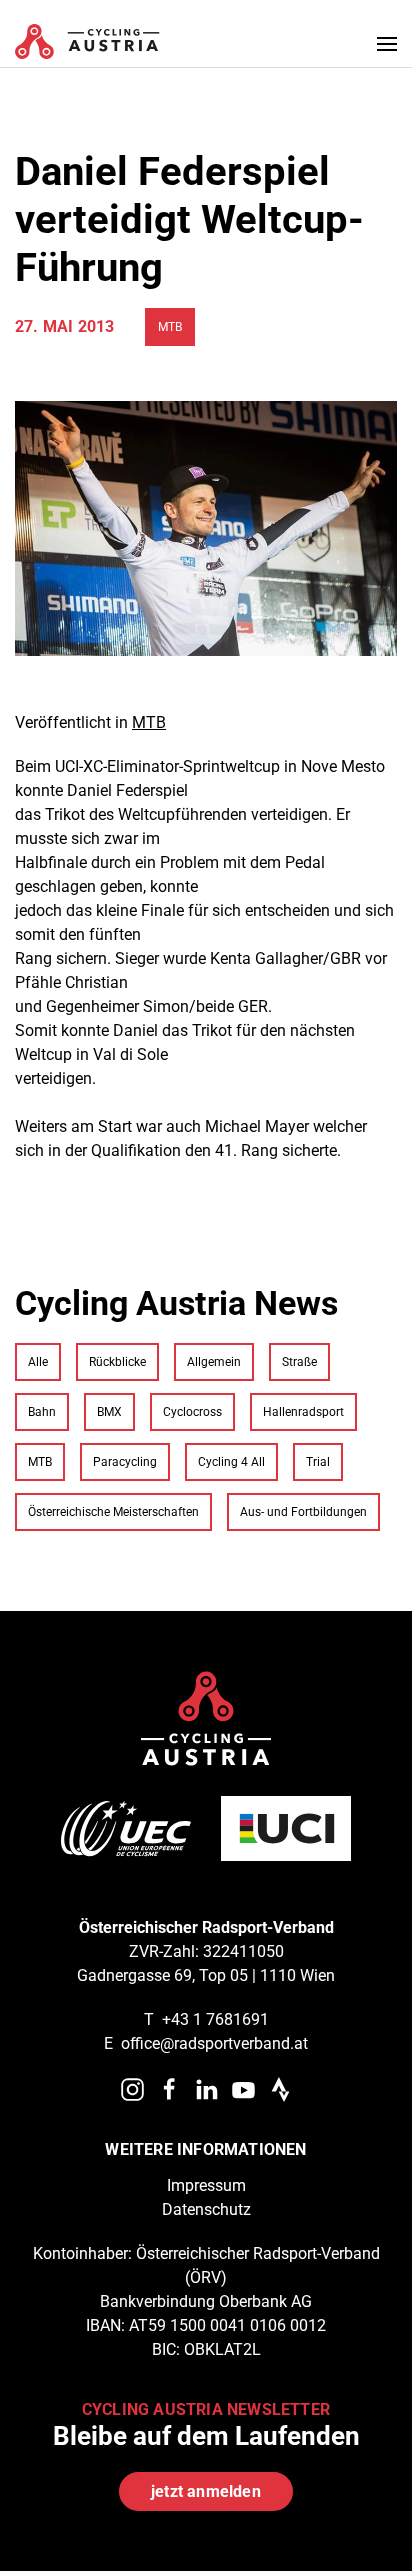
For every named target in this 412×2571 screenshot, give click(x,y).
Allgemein (214, 1362)
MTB (170, 327)
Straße (299, 1362)
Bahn (42, 1412)
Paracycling (125, 1462)
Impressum (206, 2185)
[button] (387, 43)
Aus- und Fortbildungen (303, 1512)
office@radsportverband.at (214, 2043)
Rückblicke (117, 1362)
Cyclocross (192, 1412)
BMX (109, 1412)
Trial (318, 1462)
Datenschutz (206, 2209)
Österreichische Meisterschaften (113, 1512)
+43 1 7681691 (215, 2019)
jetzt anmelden (206, 2491)
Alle (38, 1362)
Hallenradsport (303, 1412)
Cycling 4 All (231, 1462)
